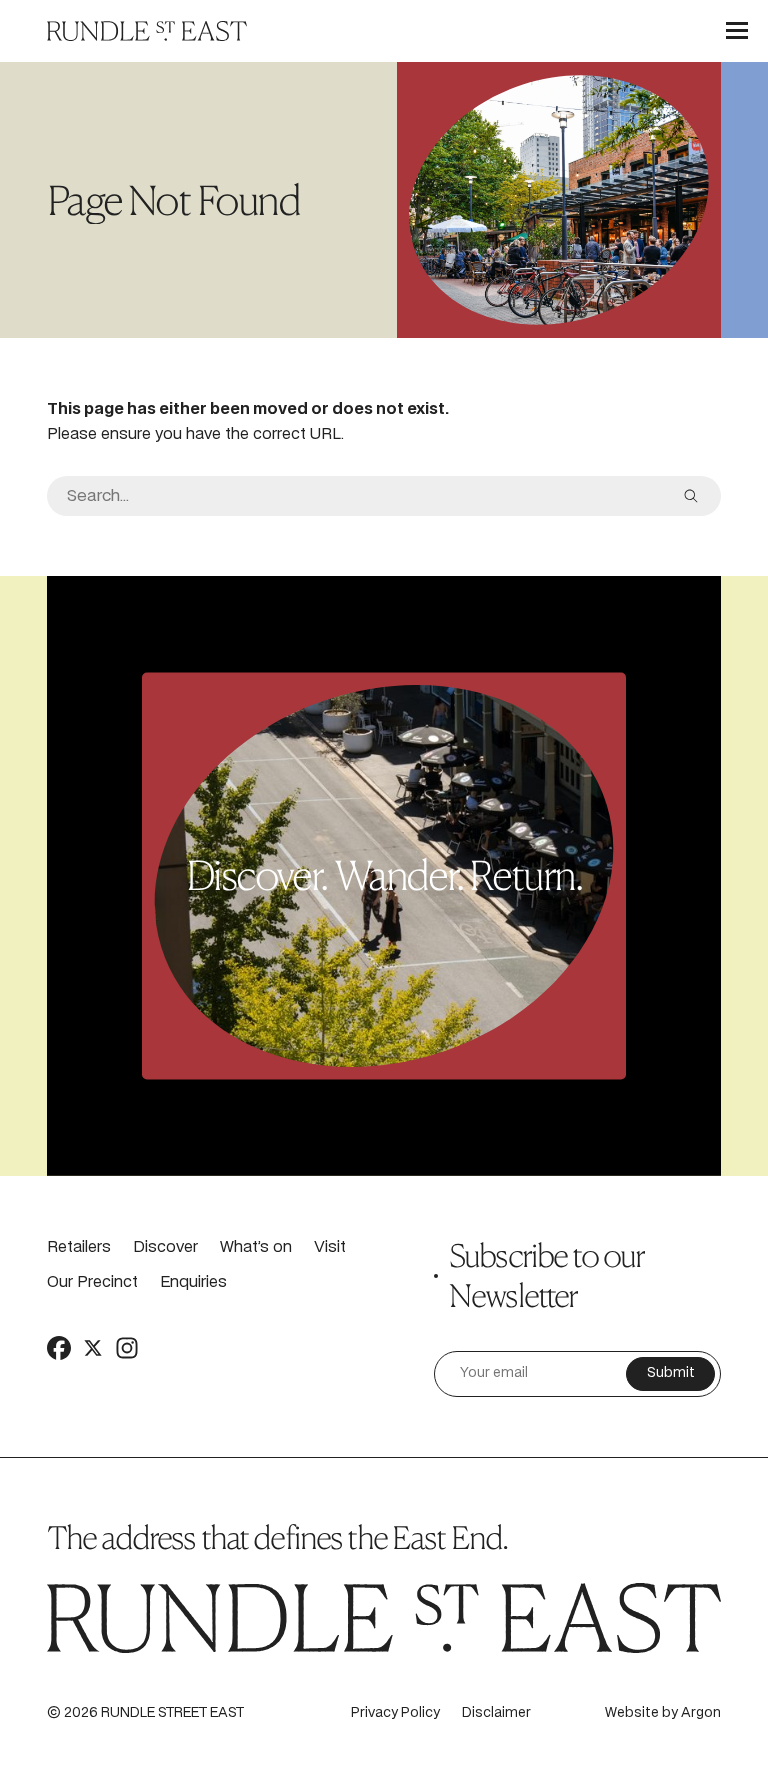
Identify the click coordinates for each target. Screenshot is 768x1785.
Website (632, 1713)
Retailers (79, 1247)
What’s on (256, 1247)
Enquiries (193, 1282)
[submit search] (691, 496)
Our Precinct (92, 1282)
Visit (330, 1247)
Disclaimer (496, 1713)
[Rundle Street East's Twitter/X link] (93, 1347)
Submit (671, 1373)
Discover (165, 1247)
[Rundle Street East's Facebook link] (59, 1347)
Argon (701, 1713)
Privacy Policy (395, 1713)
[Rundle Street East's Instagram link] (127, 1347)
